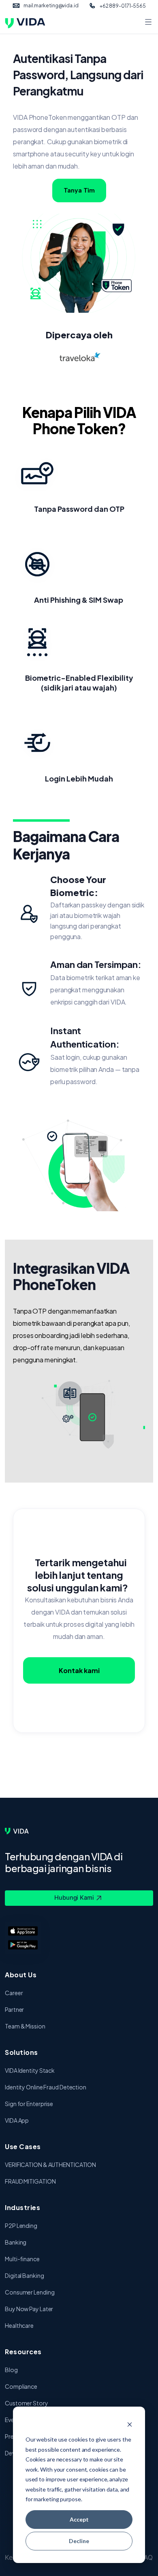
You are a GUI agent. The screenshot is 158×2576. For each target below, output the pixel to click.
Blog (11, 2370)
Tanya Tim (79, 190)
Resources (23, 2352)
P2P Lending (21, 2225)
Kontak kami (79, 1670)
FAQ (147, 2557)
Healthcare (19, 2325)
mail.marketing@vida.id (51, 5)
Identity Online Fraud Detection (46, 2087)
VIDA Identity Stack (30, 2070)
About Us (21, 1975)
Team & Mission (25, 2026)
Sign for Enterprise (29, 2104)
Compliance (21, 2386)
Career (14, 1993)
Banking (16, 2242)
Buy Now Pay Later (29, 2309)
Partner (14, 2009)
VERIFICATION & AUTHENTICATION (50, 2165)
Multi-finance (22, 2259)
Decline (79, 2541)
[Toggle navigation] (148, 23)
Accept (79, 2519)
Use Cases (23, 2146)
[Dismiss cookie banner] (130, 2424)
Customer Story (27, 2403)
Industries (22, 2207)
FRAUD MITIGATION (30, 2181)
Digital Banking (25, 2275)
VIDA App (17, 2120)
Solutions (21, 2052)
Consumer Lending (30, 2292)
